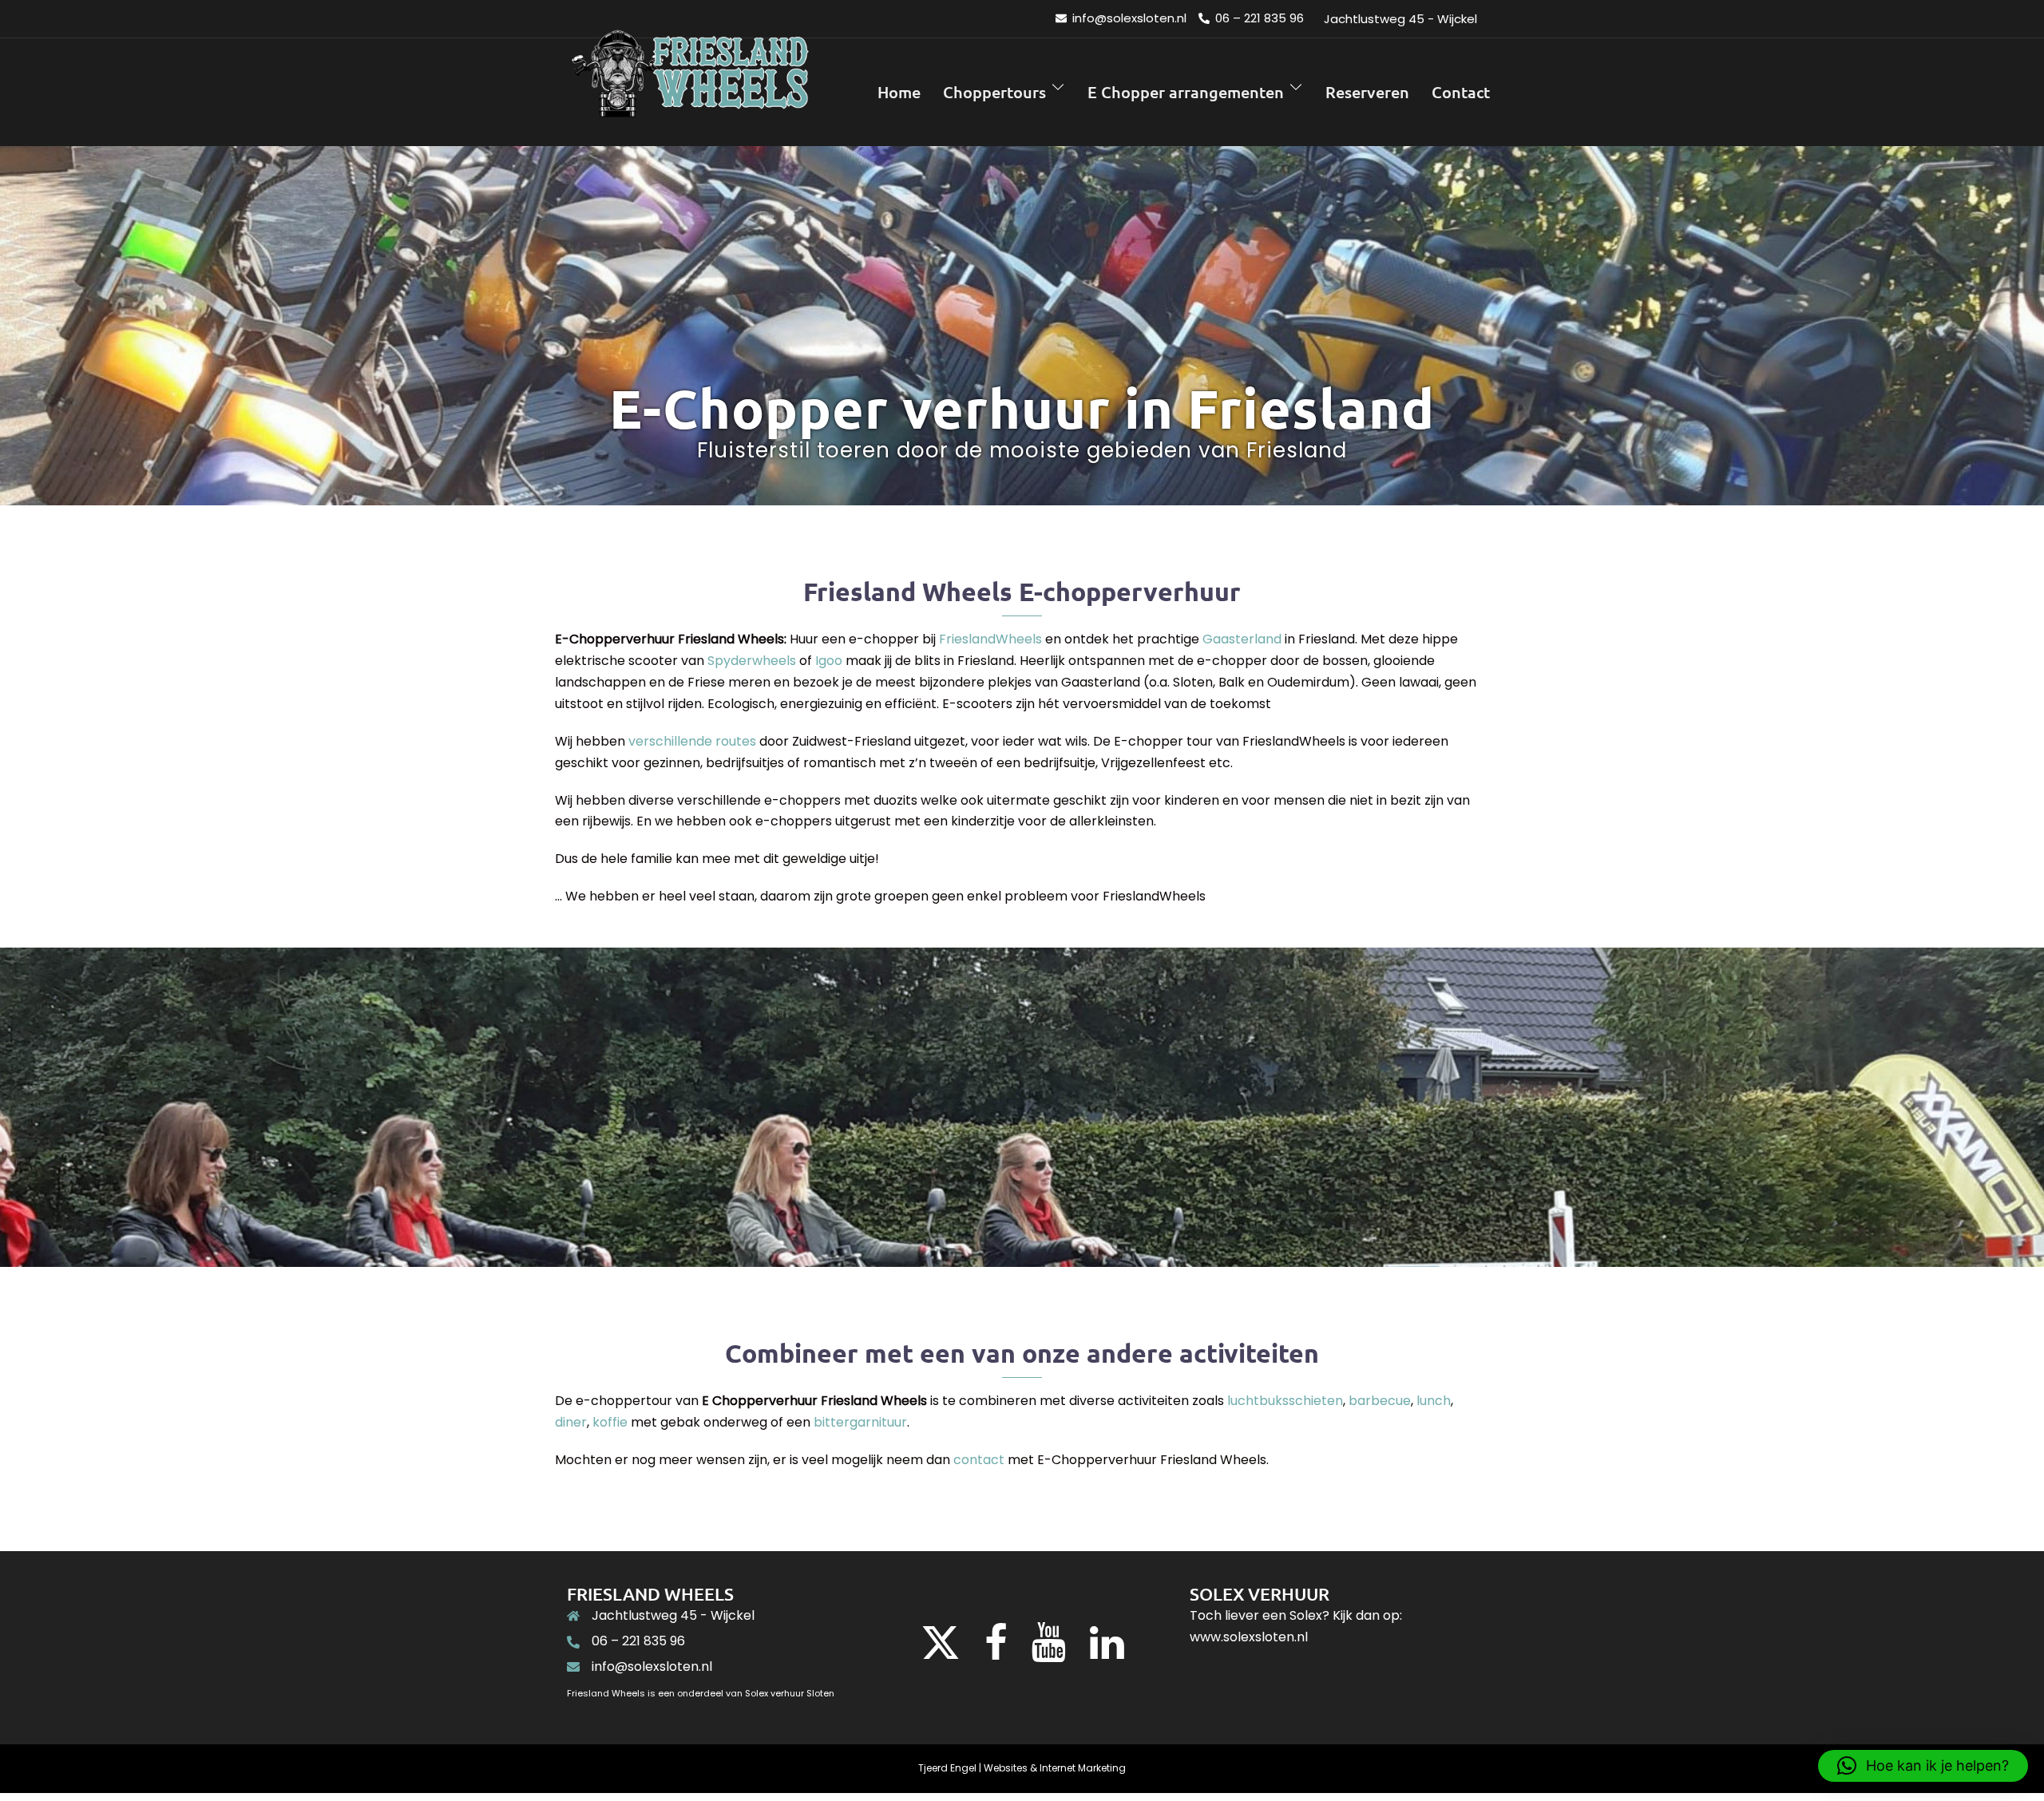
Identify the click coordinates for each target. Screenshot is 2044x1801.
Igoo (829, 661)
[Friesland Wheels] (689, 91)
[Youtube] (1049, 1652)
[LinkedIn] (1107, 1652)
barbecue (1380, 1401)
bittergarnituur (860, 1422)
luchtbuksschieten (1285, 1401)
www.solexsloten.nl (1249, 1637)
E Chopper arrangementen (1186, 92)
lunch (1434, 1401)
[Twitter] (941, 1652)
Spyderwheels (752, 661)
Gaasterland (1242, 639)
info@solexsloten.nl (652, 1666)
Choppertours (994, 92)
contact (979, 1460)
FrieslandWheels (990, 639)
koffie (610, 1422)
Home (899, 92)
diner (571, 1422)
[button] (1923, 1766)
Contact (1461, 92)
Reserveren (1367, 92)
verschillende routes (692, 741)
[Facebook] (996, 1652)
